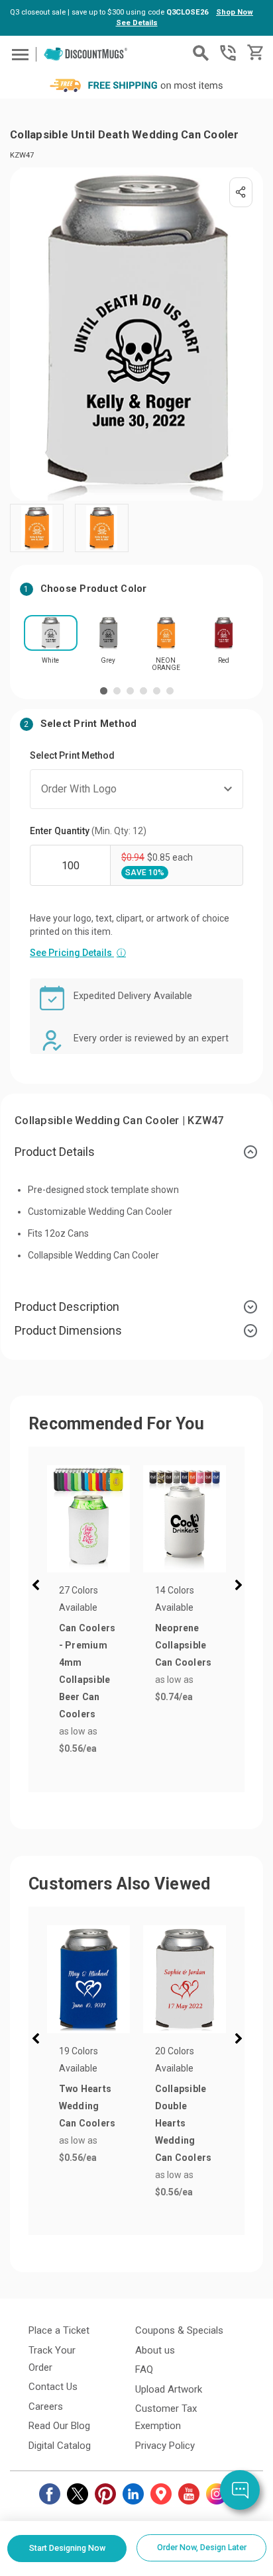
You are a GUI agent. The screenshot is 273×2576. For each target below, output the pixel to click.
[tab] (136, 1152)
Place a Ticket (59, 2330)
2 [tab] (117, 691)
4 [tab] (143, 691)
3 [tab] (130, 691)
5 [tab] (157, 691)
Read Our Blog (59, 2426)
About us (155, 2350)
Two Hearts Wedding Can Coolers (87, 2106)
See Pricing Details (78, 953)
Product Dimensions (68, 1330)
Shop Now (235, 12)
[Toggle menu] (18, 54)
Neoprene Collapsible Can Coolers (184, 1645)
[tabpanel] (51, 644)
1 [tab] (104, 691)
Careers (46, 2407)
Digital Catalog (60, 2446)
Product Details (55, 1152)
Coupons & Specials (179, 2330)
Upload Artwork (169, 2389)
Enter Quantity (88, 831)
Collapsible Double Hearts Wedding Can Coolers (184, 2123)
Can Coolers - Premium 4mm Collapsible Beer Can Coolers (87, 1671)
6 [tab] (170, 691)
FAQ (144, 2369)
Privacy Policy (165, 2446)
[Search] (201, 53)
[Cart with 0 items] (254, 53)
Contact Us (53, 2387)
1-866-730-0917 (228, 53)
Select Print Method (72, 755)
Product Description (67, 1307)
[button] (38, 1587)
